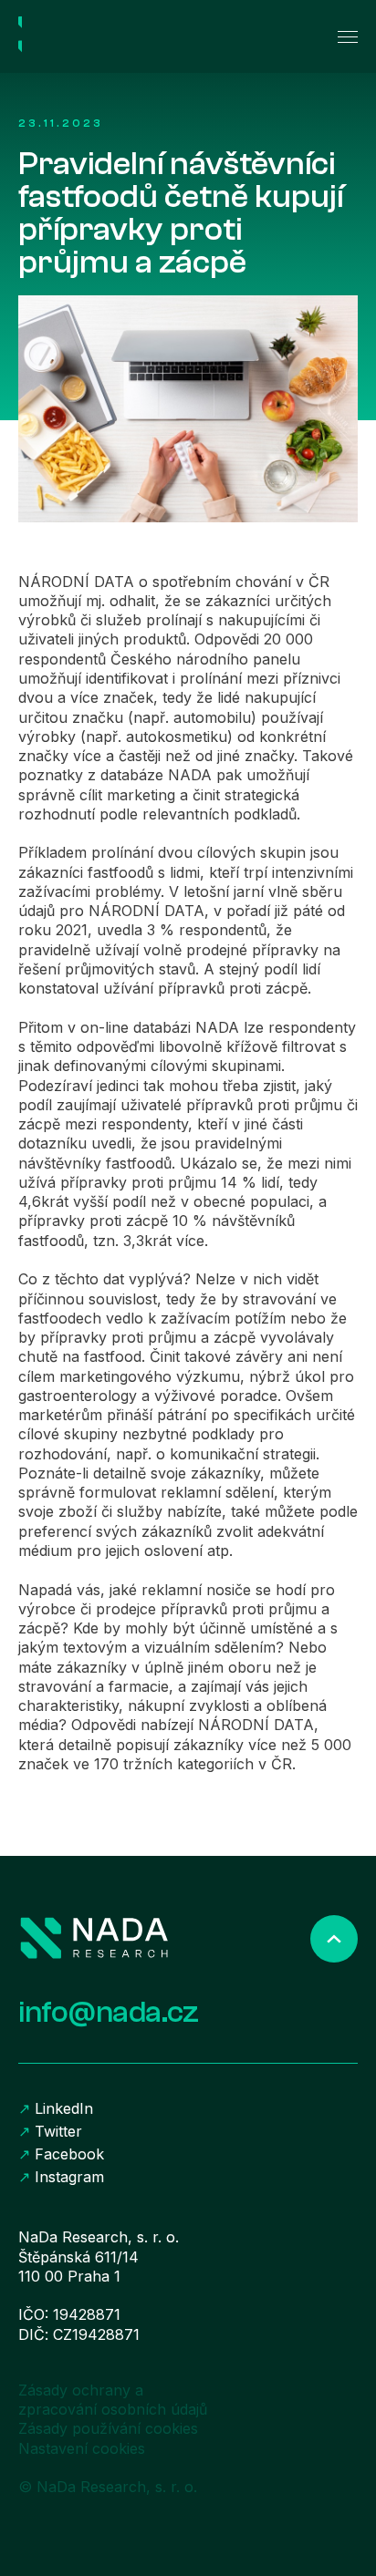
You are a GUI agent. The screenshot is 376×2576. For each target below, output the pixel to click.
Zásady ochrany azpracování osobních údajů (113, 2400)
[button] (339, 37)
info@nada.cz (108, 2012)
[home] (100, 36)
